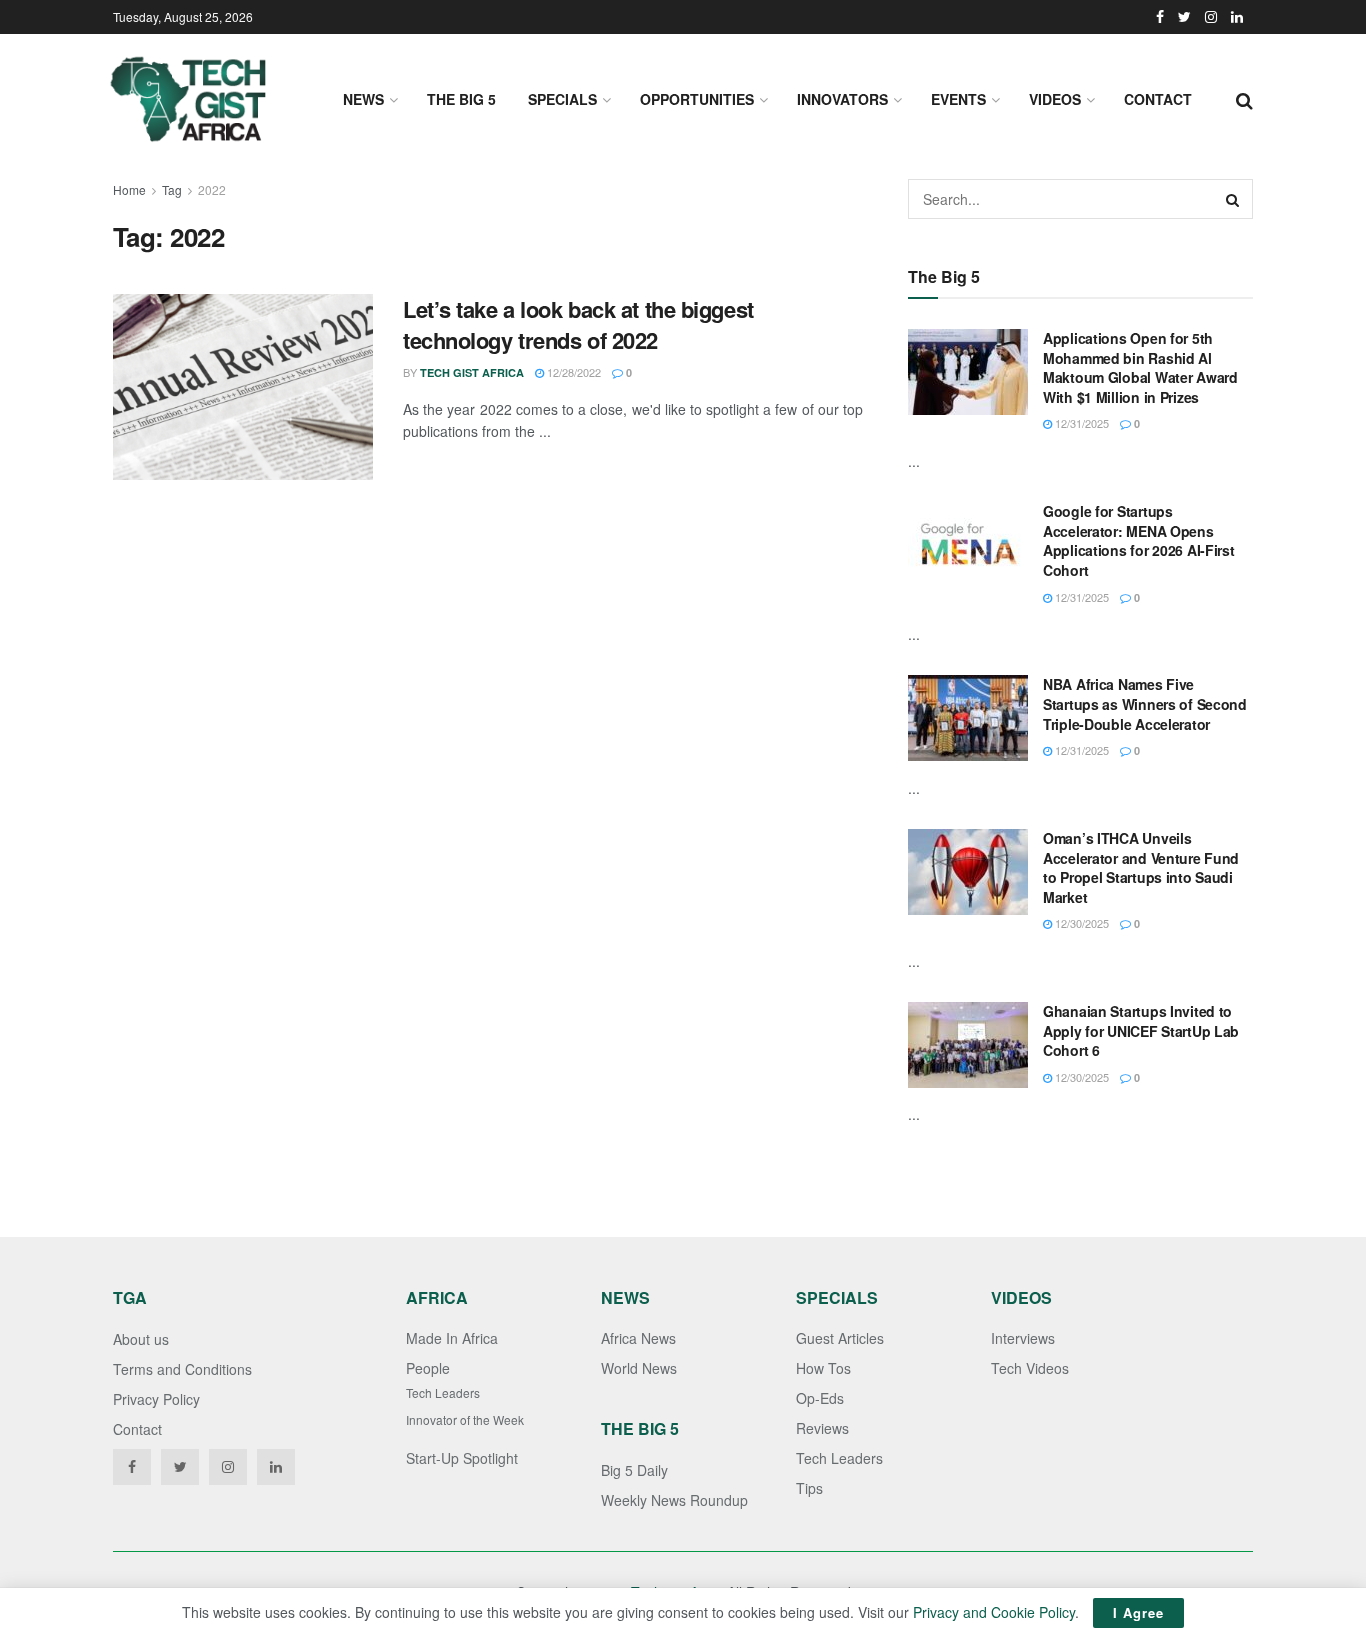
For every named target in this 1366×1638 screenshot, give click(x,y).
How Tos (823, 1368)
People (428, 1368)
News (363, 99)
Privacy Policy (156, 1399)
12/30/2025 (1080, 923)
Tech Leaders (443, 1392)
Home (129, 189)
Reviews (822, 1428)
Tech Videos (1030, 1368)
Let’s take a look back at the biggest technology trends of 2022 (578, 324)
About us (141, 1339)
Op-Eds (820, 1398)
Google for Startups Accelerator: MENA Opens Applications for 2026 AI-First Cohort (1139, 540)
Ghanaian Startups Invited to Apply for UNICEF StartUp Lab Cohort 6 (1141, 1030)
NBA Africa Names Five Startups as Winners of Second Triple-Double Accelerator (1145, 703)
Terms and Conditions (182, 1369)
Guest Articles (840, 1338)
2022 (212, 189)
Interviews (1023, 1338)
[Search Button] (1233, 199)
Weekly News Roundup (674, 1500)
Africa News (638, 1338)
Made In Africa (452, 1338)
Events (958, 99)
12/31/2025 (1080, 423)
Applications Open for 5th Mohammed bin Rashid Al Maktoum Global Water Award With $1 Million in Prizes (1140, 367)
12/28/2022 (572, 372)
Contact (1158, 99)
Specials (562, 99)
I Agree (1138, 1612)
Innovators (842, 99)
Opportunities (697, 99)
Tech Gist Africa (472, 372)
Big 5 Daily (634, 1470)
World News (639, 1368)
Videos (1055, 99)
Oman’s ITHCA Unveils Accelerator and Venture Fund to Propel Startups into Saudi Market (1141, 867)
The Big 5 (461, 99)
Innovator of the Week (465, 1419)
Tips (809, 1488)
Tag (172, 189)
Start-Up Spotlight (462, 1458)
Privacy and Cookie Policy (994, 1612)
